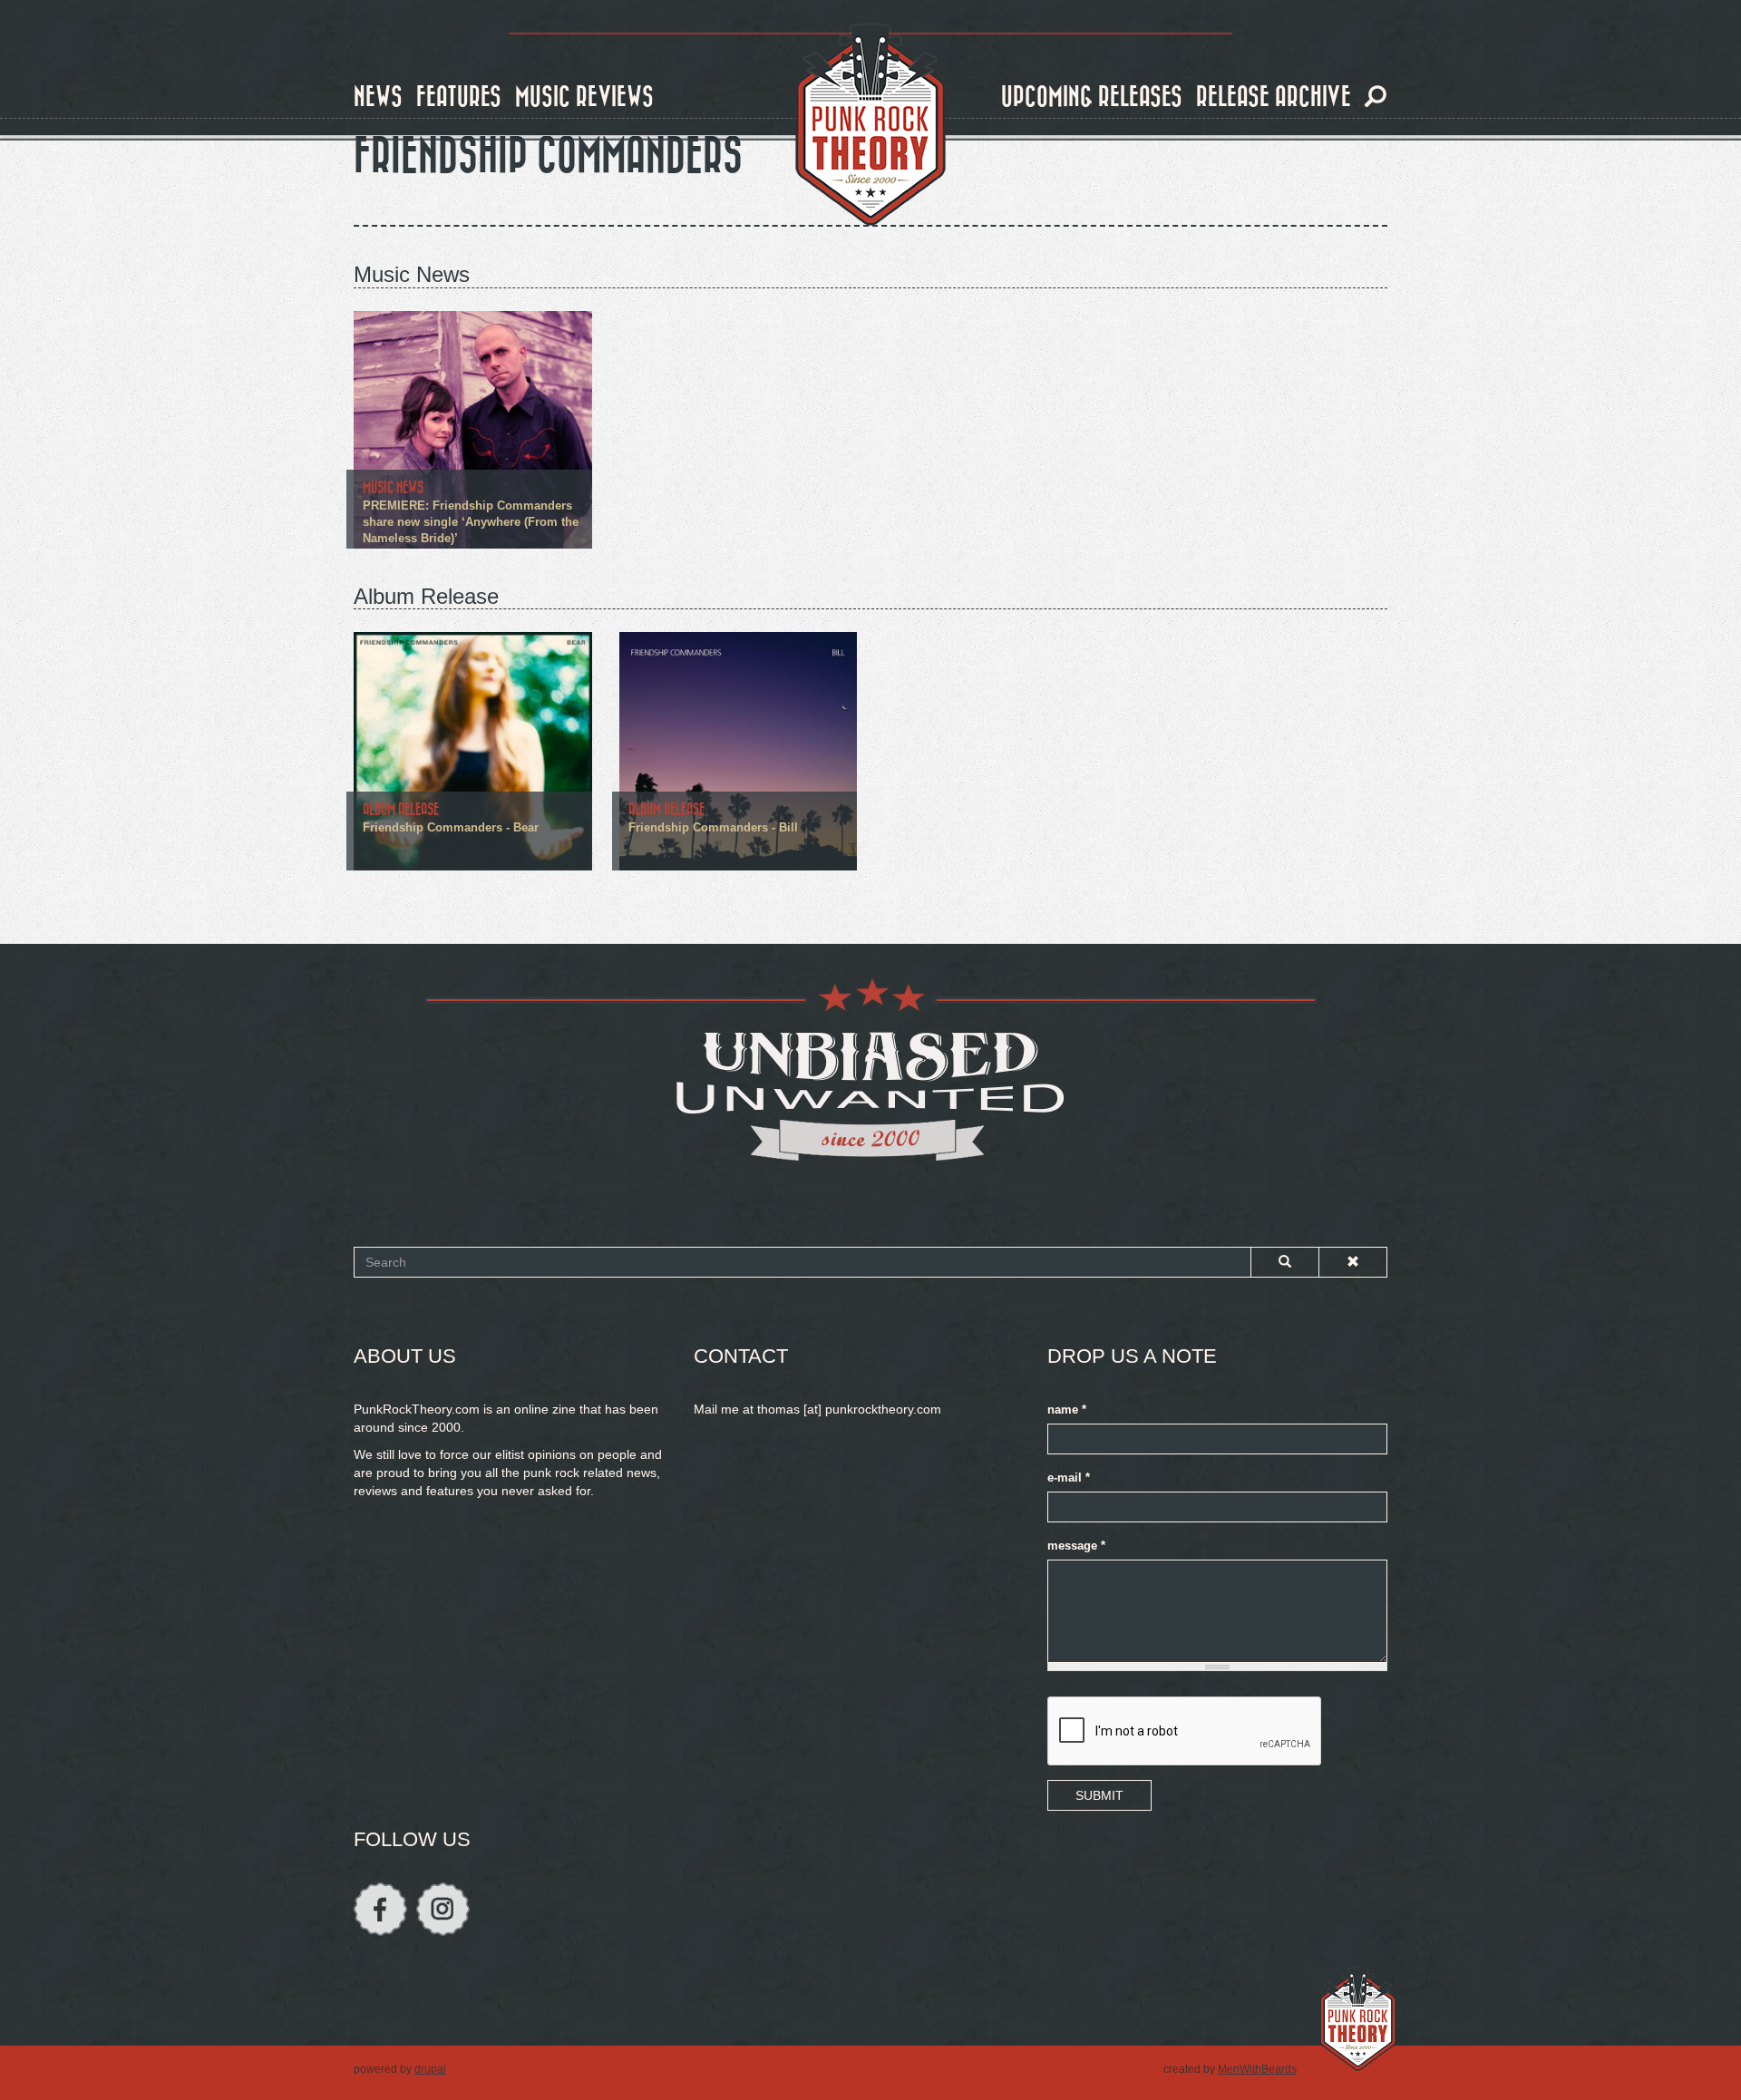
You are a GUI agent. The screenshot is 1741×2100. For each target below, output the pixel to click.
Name (1067, 1410)
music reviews (584, 97)
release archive (1274, 97)
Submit (1099, 1795)
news (378, 97)
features (459, 97)
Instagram (443, 1909)
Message (1076, 1546)
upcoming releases (1092, 97)
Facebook (380, 1909)
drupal (430, 2069)
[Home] (870, 125)
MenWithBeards (1257, 2069)
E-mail (1069, 1478)
